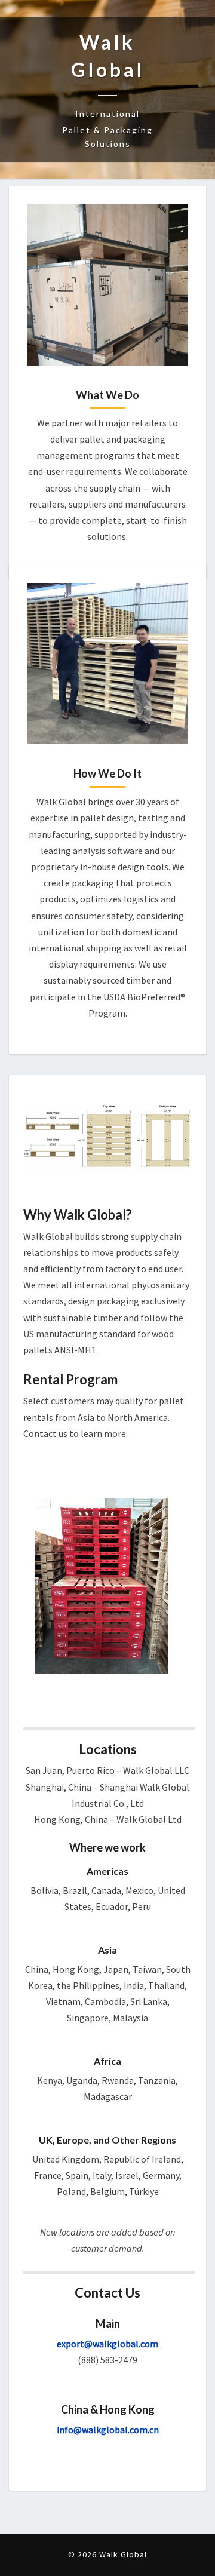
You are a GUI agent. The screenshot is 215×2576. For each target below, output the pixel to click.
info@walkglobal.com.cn (108, 2430)
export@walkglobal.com (107, 2344)
